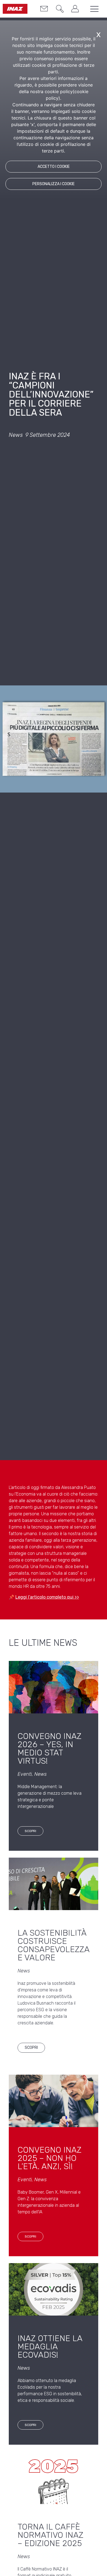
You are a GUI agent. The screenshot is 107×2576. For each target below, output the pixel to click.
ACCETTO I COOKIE (54, 167)
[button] (58, 10)
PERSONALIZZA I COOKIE (54, 184)
